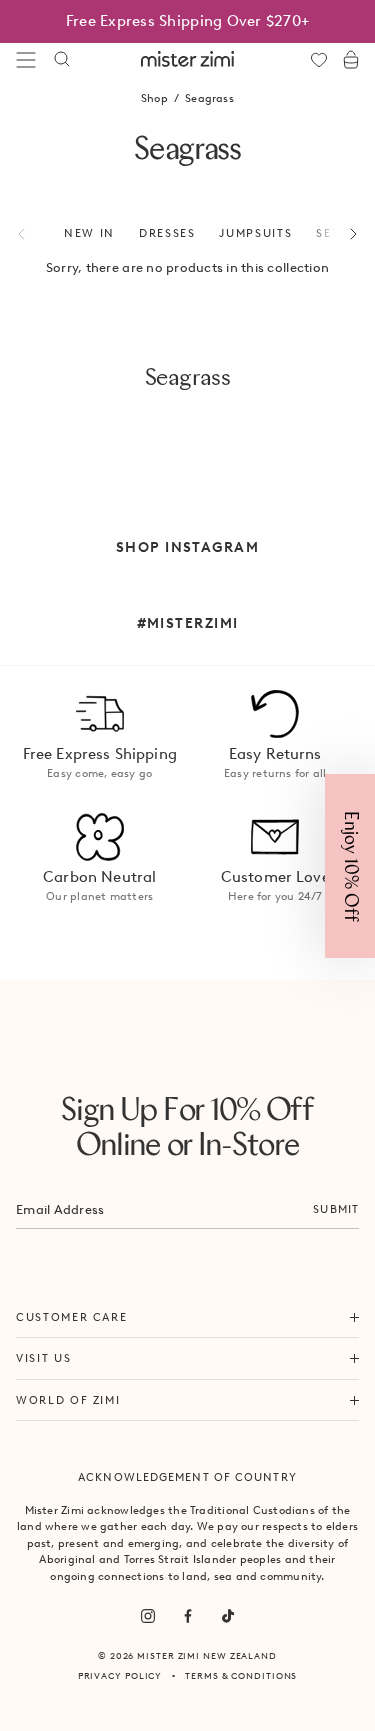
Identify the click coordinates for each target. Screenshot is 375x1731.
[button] (350, 866)
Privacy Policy (120, 1675)
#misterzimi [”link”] (188, 623)
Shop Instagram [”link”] (187, 547)
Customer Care (71, 1317)
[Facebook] (188, 1616)
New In (89, 233)
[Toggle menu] (26, 60)
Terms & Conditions (241, 1675)
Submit (336, 1209)
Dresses (167, 233)
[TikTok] (228, 1616)
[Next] (342, 234)
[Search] (62, 60)
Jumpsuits (255, 233)
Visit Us (43, 1358)
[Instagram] (148, 1616)
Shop (154, 98)
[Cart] (351, 60)
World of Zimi (68, 1400)
